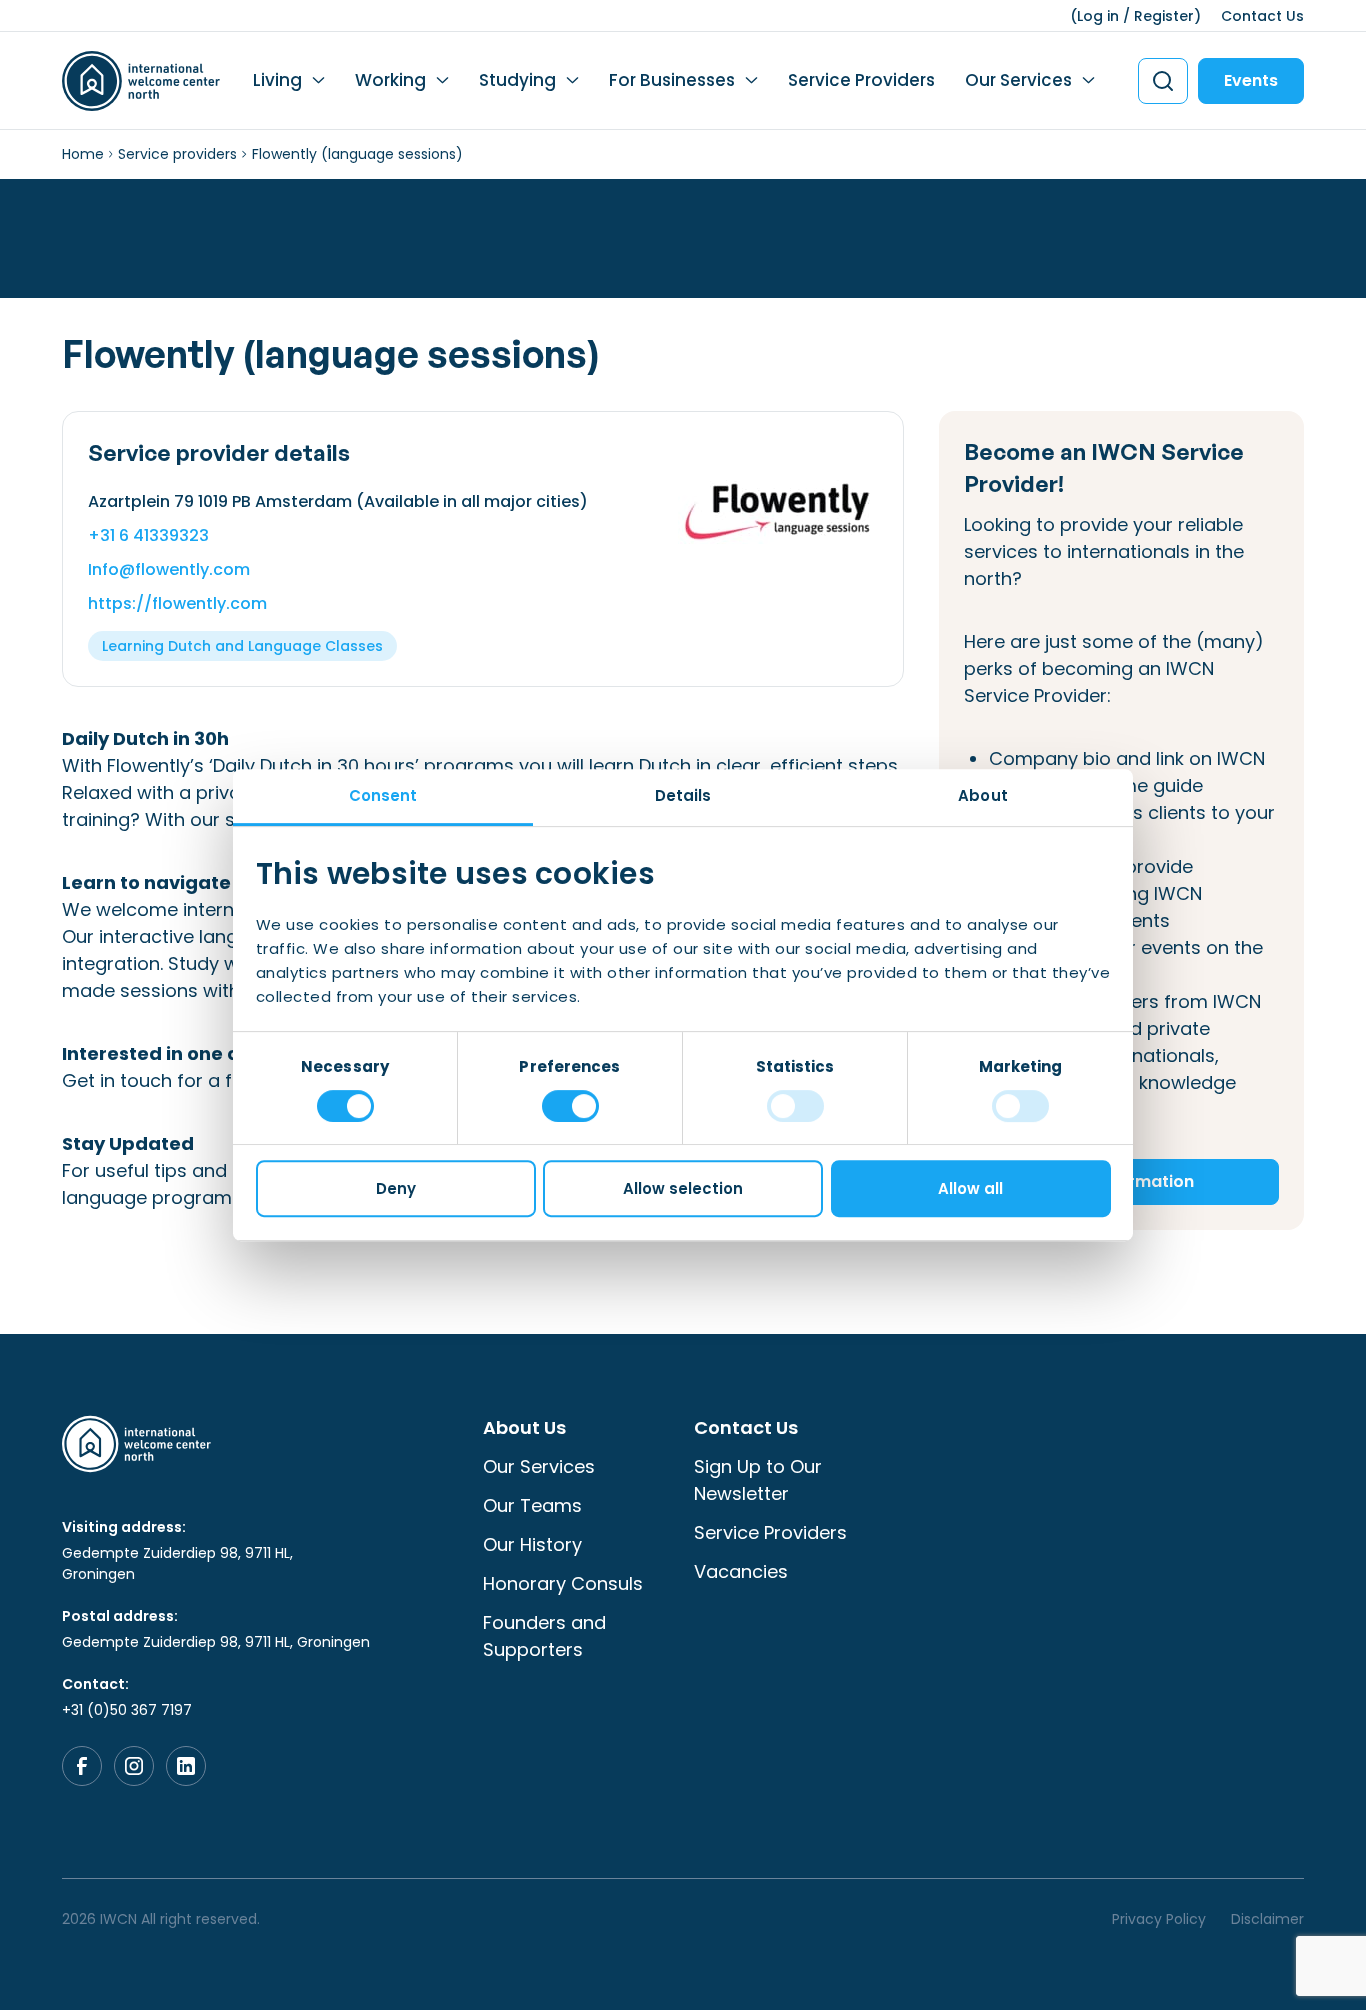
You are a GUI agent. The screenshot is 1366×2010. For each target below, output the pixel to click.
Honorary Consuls (563, 1583)
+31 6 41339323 (148, 535)
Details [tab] (683, 795)
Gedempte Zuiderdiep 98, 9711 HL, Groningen (177, 1563)
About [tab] (983, 795)
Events (1251, 80)
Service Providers (861, 80)
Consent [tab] (383, 795)
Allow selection (683, 1188)
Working (390, 80)
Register (1164, 16)
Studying (517, 80)
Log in (1098, 16)
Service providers (177, 154)
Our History (532, 1544)
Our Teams (532, 1505)
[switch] (570, 1106)
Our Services (1018, 80)
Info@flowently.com (169, 569)
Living (277, 80)
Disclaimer (1267, 1919)
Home (83, 154)
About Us (524, 1427)
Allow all (970, 1188)
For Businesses (672, 80)
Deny (396, 1188)
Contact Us (1262, 16)
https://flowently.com (177, 603)
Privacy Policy (1159, 1919)
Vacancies (741, 1571)
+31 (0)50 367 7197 (127, 1710)
